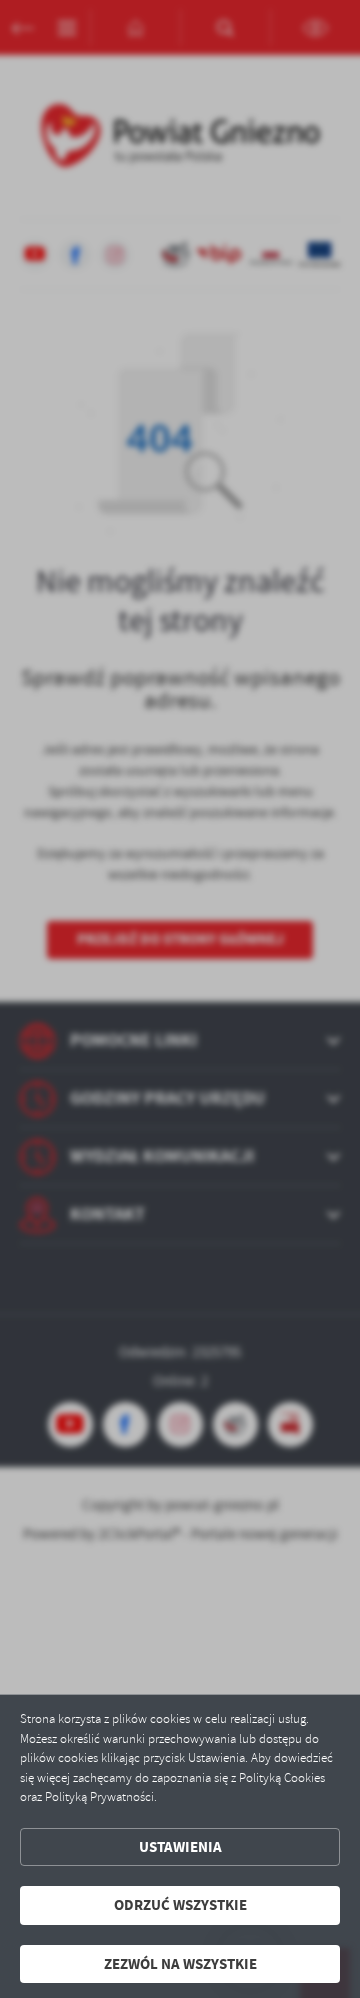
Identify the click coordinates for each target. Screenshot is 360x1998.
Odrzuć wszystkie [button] (180, 1905)
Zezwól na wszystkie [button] (180, 1964)
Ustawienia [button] (180, 1847)
